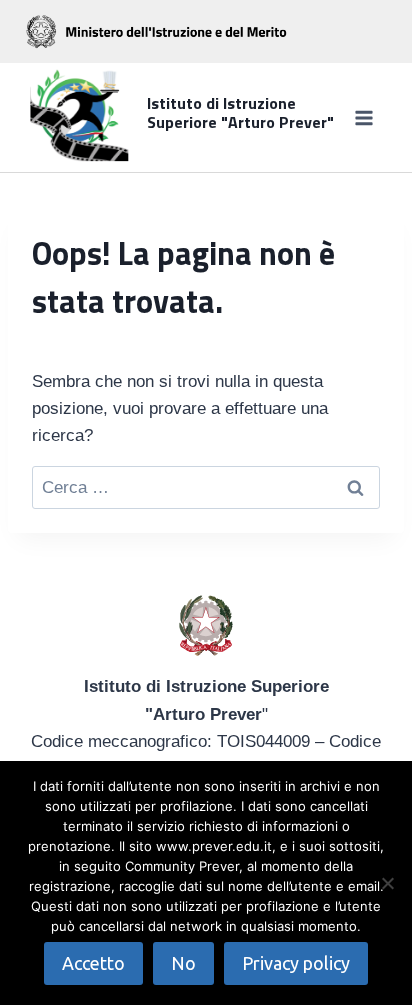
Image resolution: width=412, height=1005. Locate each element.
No (183, 963)
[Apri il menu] (363, 117)
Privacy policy (296, 963)
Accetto (93, 963)
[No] (387, 883)
